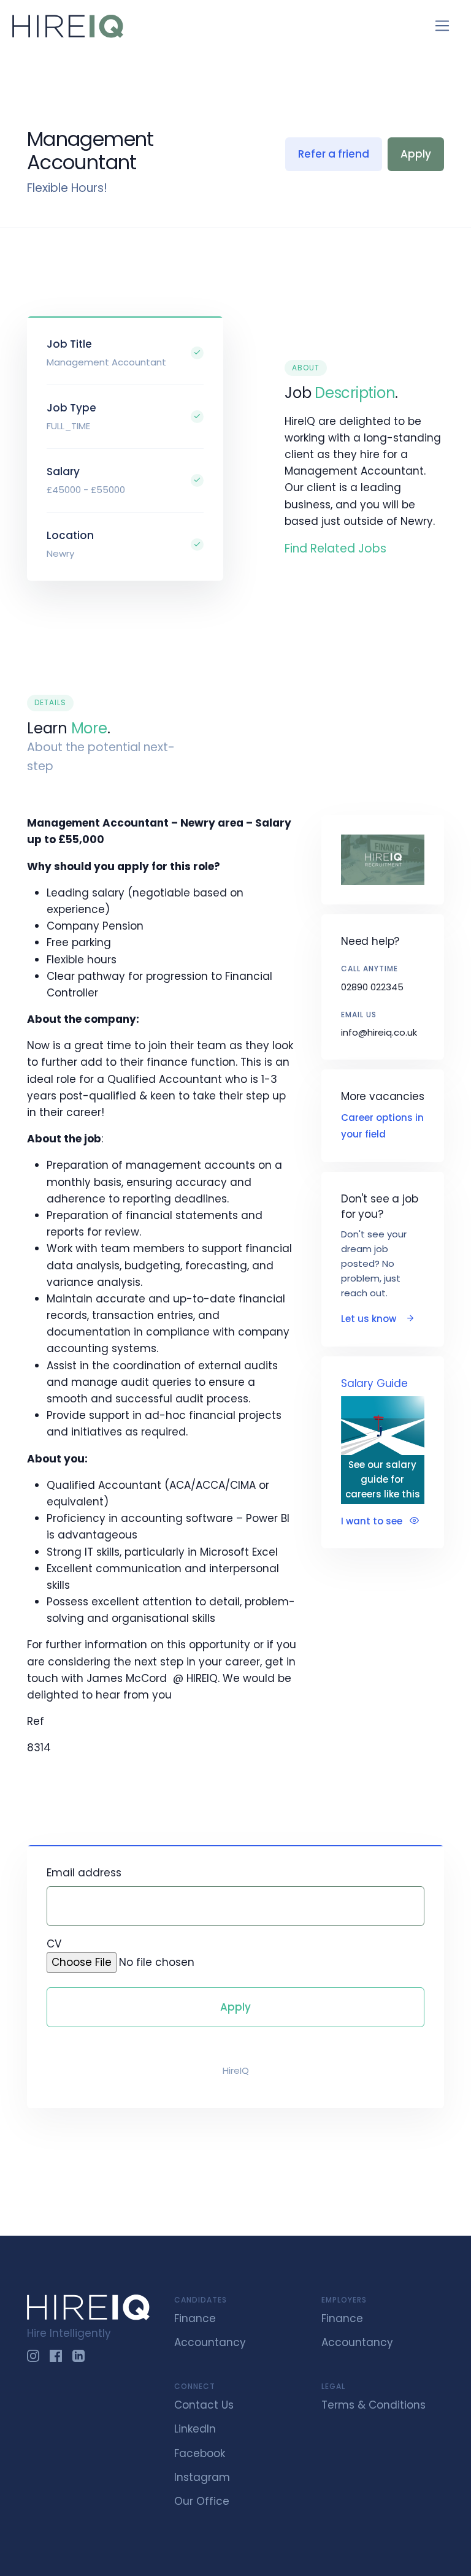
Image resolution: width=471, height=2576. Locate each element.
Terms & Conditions (373, 2405)
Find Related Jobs (335, 548)
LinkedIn (195, 2429)
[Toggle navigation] (442, 26)
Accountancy (210, 2342)
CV (54, 1944)
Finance (195, 2318)
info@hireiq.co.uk (379, 1032)
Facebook (200, 2453)
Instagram (202, 2477)
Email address (84, 1873)
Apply (416, 154)
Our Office (202, 2501)
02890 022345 (372, 987)
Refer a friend (334, 154)
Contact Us (204, 2405)
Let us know (370, 1319)
